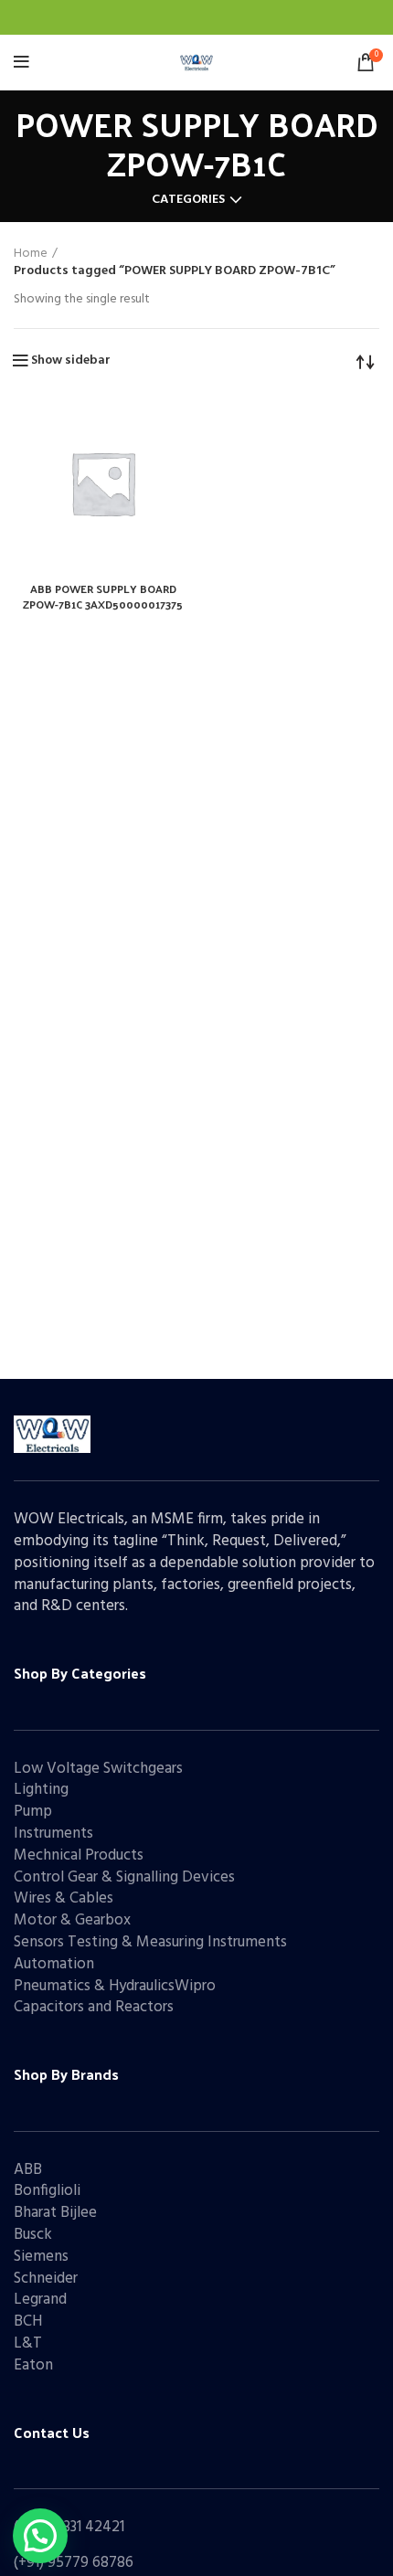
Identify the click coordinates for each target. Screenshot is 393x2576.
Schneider (46, 2279)
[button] (40, 2536)
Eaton (33, 2365)
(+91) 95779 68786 (74, 2563)
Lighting (41, 1790)
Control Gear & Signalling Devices (124, 1877)
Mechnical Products (79, 1855)
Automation (54, 1964)
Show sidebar (71, 361)
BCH (28, 2322)
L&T (28, 2343)
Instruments (53, 1834)
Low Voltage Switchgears (98, 1769)
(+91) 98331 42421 (69, 2527)
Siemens (41, 2257)
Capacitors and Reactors (94, 2007)
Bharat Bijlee (55, 2213)
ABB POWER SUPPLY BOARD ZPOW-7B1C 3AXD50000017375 (103, 596)
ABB (28, 2170)
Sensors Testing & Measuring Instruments (150, 1942)
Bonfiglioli (47, 2191)
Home (31, 254)
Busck (33, 2235)
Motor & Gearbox (72, 1920)
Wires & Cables (64, 1898)
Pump (33, 1812)
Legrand (40, 2300)
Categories (188, 200)
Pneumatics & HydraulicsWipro (115, 1986)
